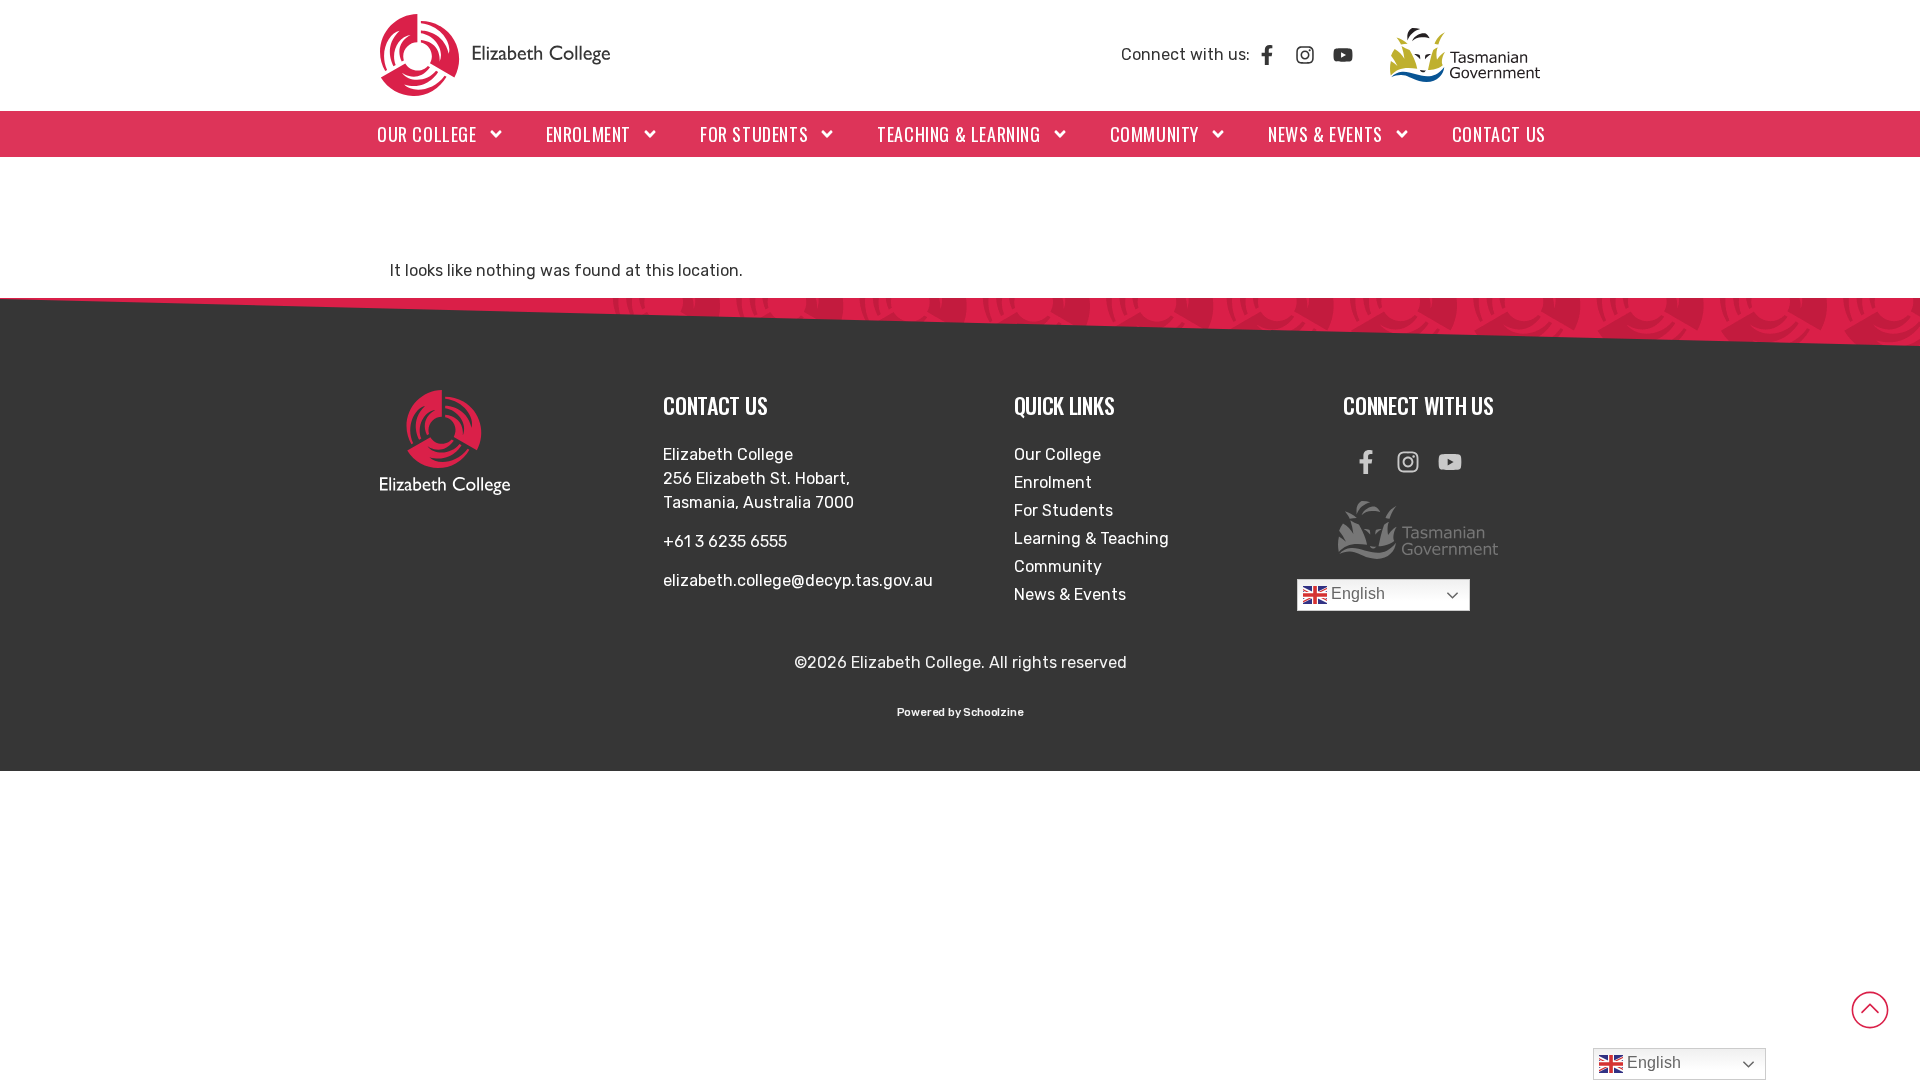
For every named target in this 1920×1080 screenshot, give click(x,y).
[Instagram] (1305, 55)
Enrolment (588, 134)
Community (1154, 134)
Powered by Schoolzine (960, 712)
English (1356, 594)
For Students (754, 134)
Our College (427, 134)
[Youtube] (1343, 55)
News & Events (1325, 134)
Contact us (1499, 134)
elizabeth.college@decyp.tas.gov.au (798, 580)
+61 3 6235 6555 (725, 541)
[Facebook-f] (1267, 55)
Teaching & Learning (958, 134)
